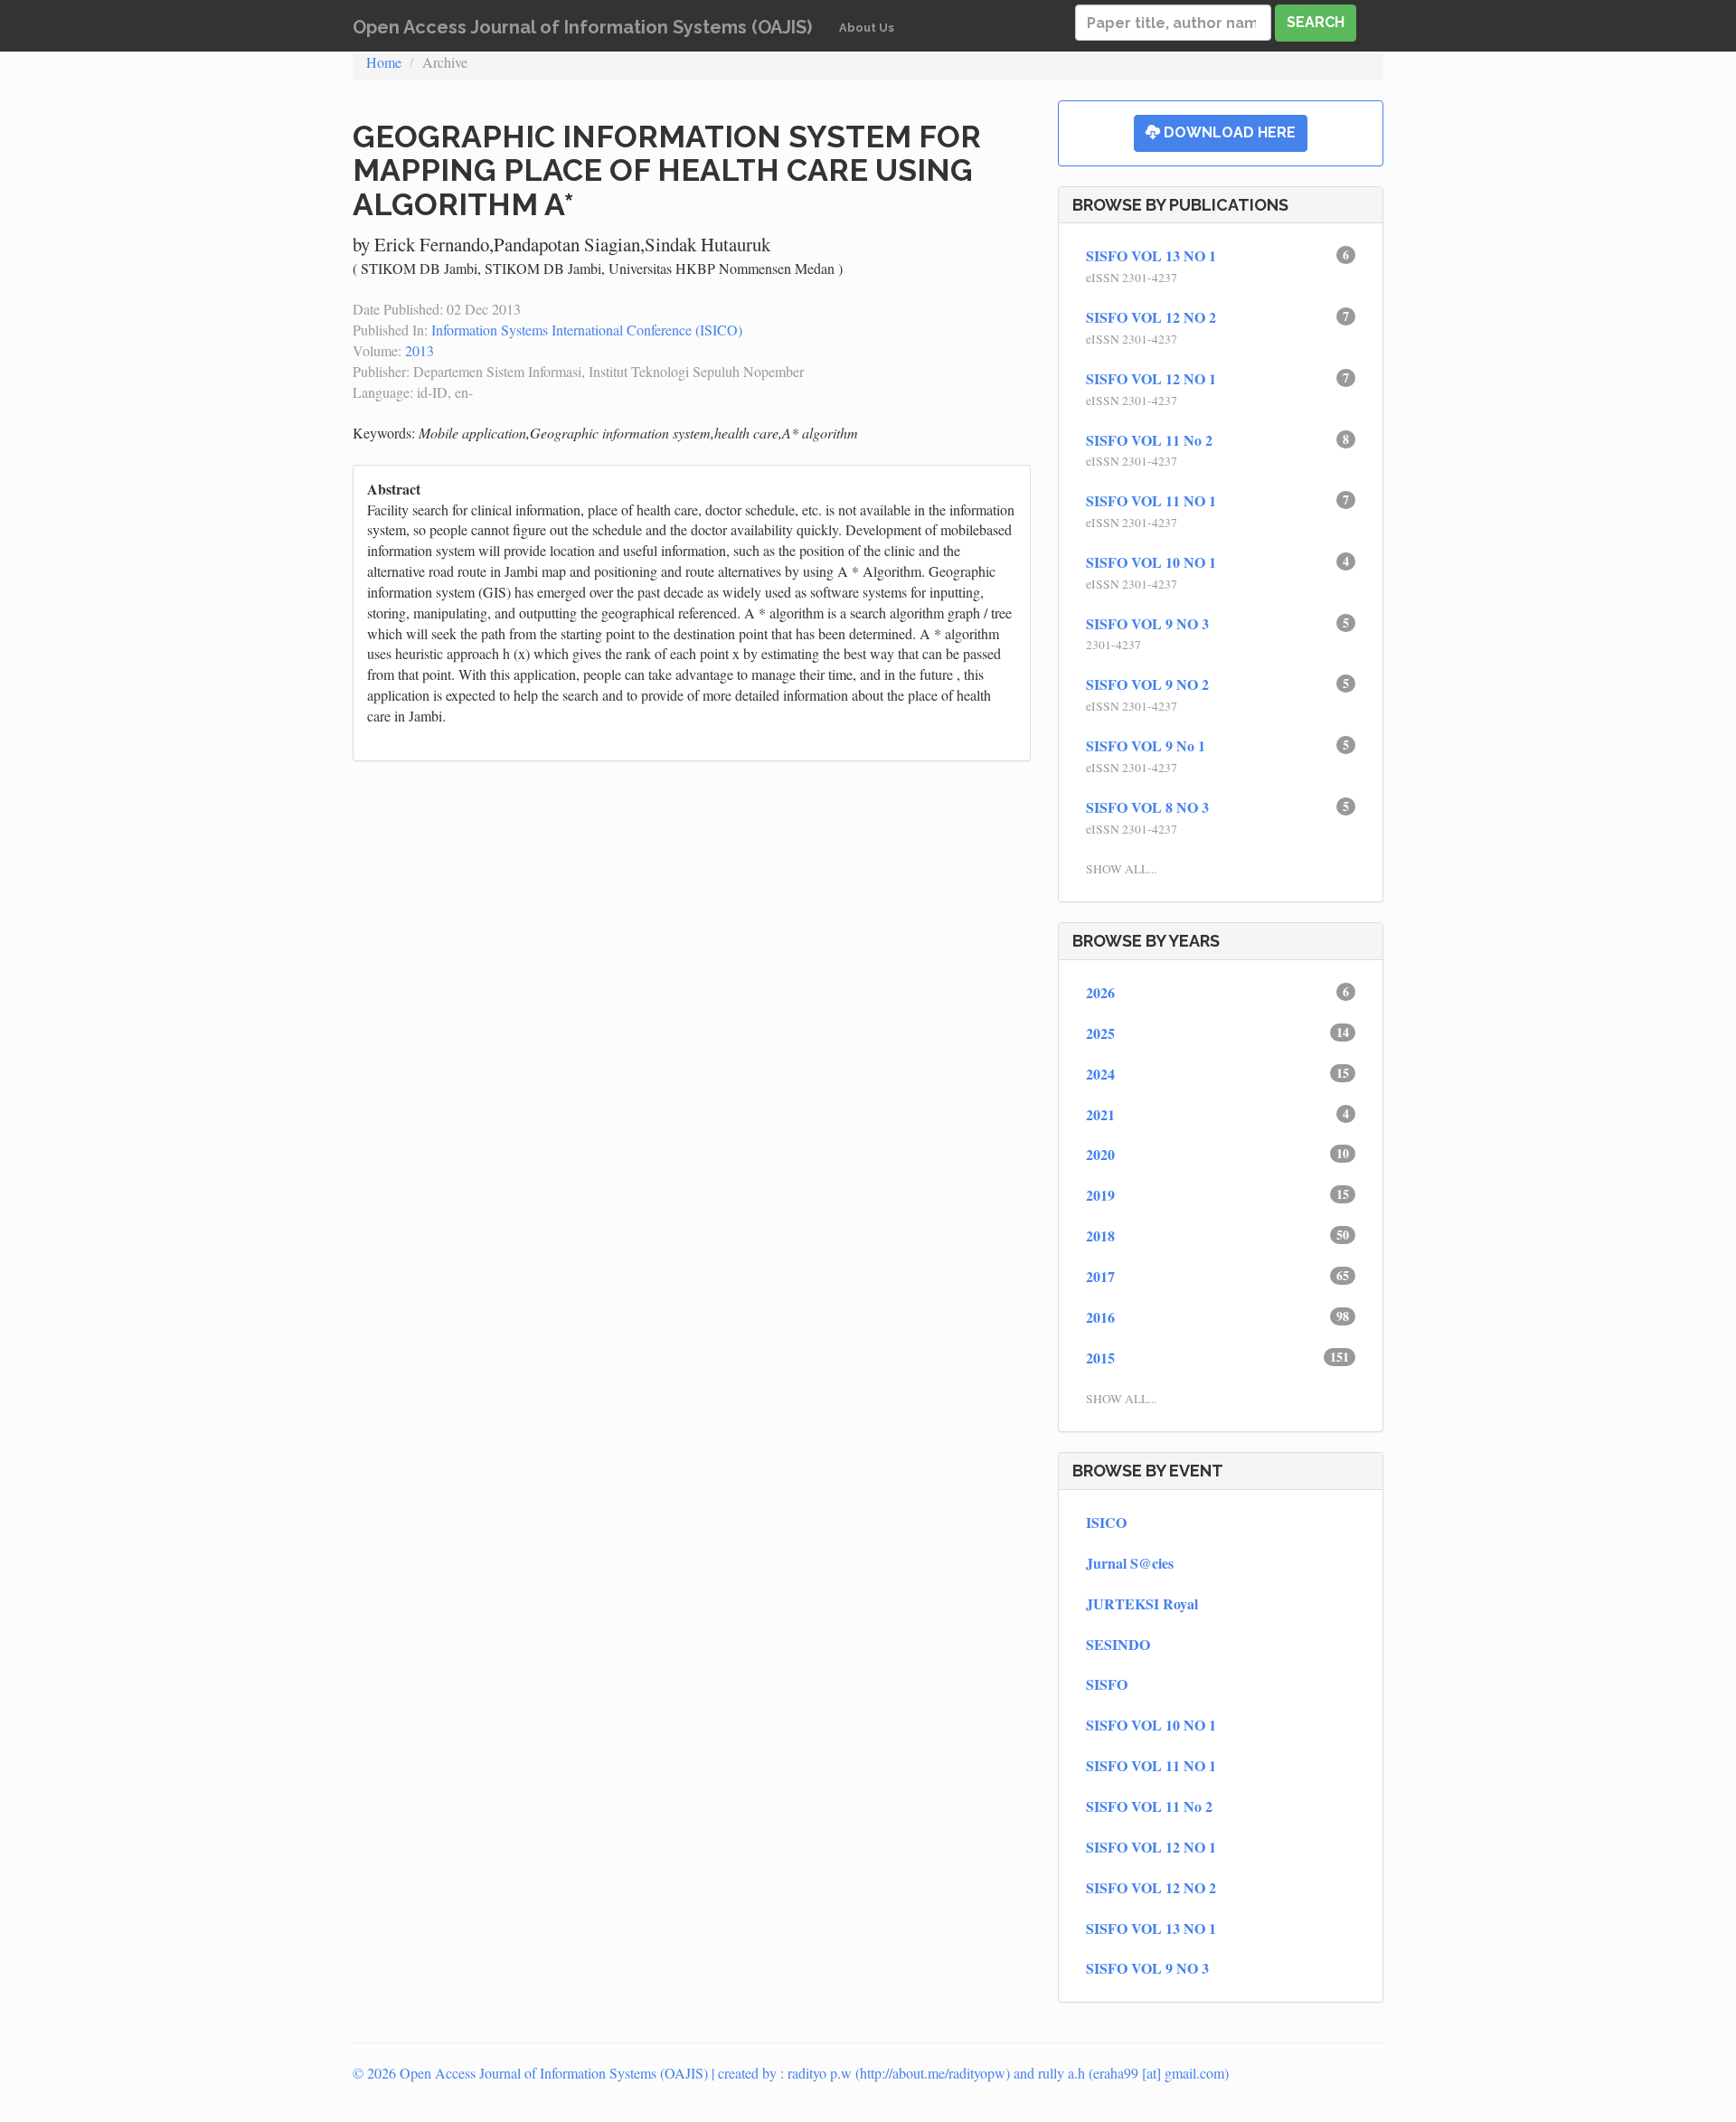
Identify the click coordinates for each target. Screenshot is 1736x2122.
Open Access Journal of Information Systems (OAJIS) (582, 27)
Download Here (1228, 132)
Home (384, 62)
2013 (420, 350)
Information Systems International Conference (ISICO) (587, 330)
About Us (867, 28)
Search (1316, 22)
